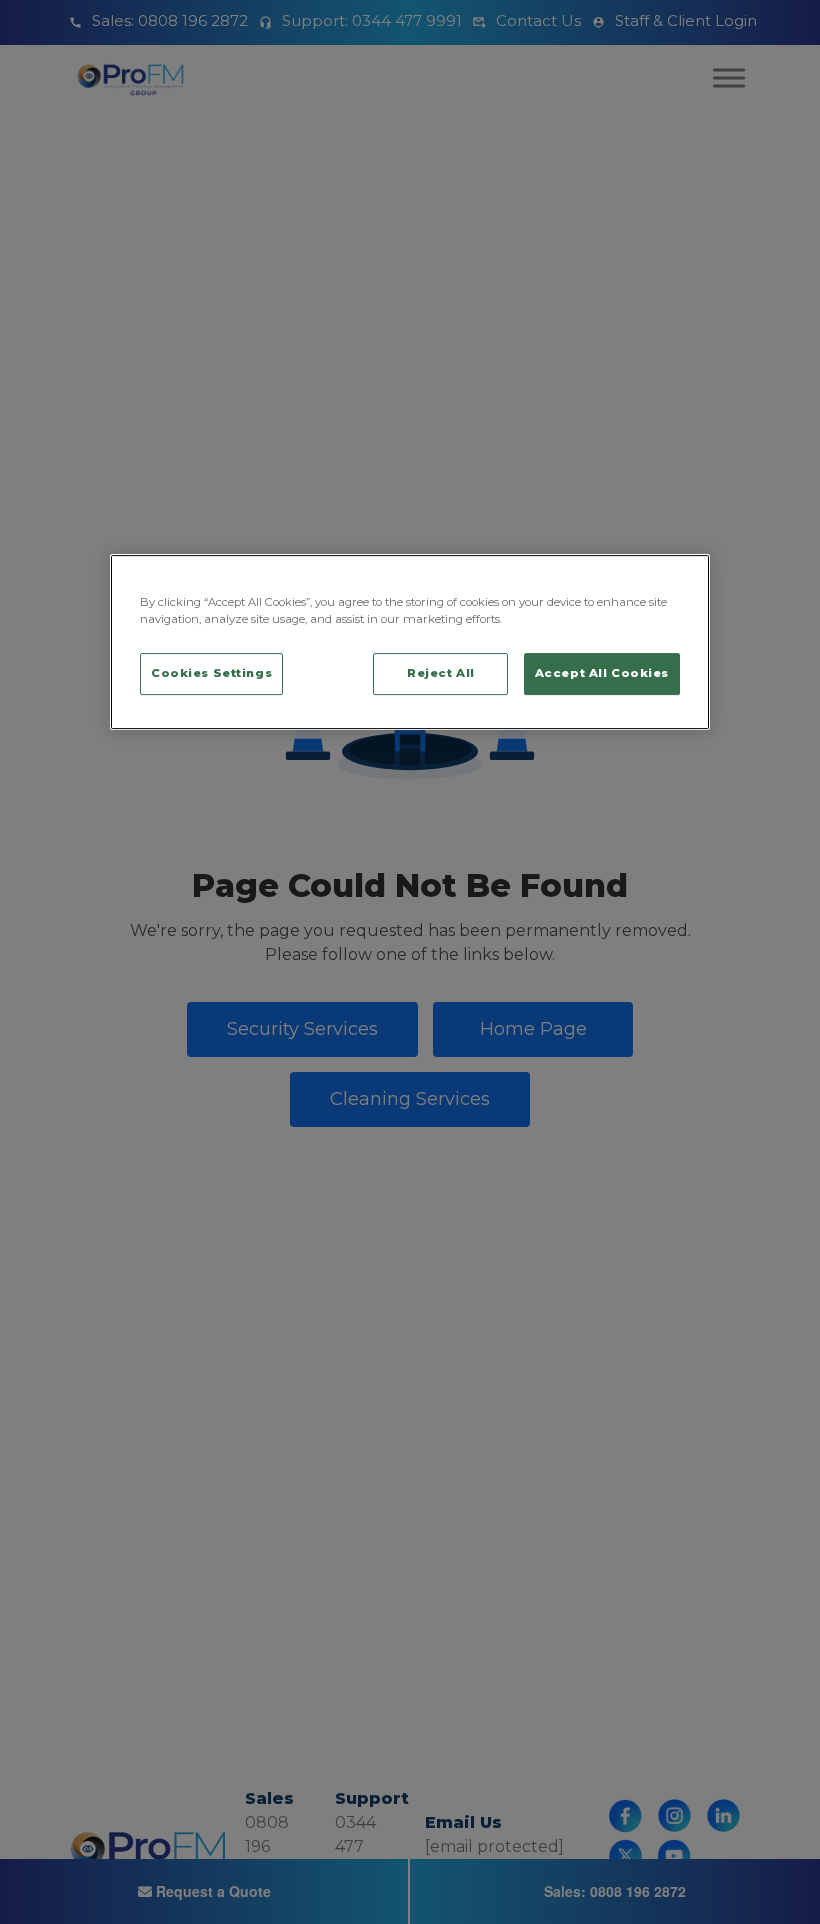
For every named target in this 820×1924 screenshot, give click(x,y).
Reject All (441, 673)
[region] (410, 642)
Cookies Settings (211, 673)
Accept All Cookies (602, 673)
